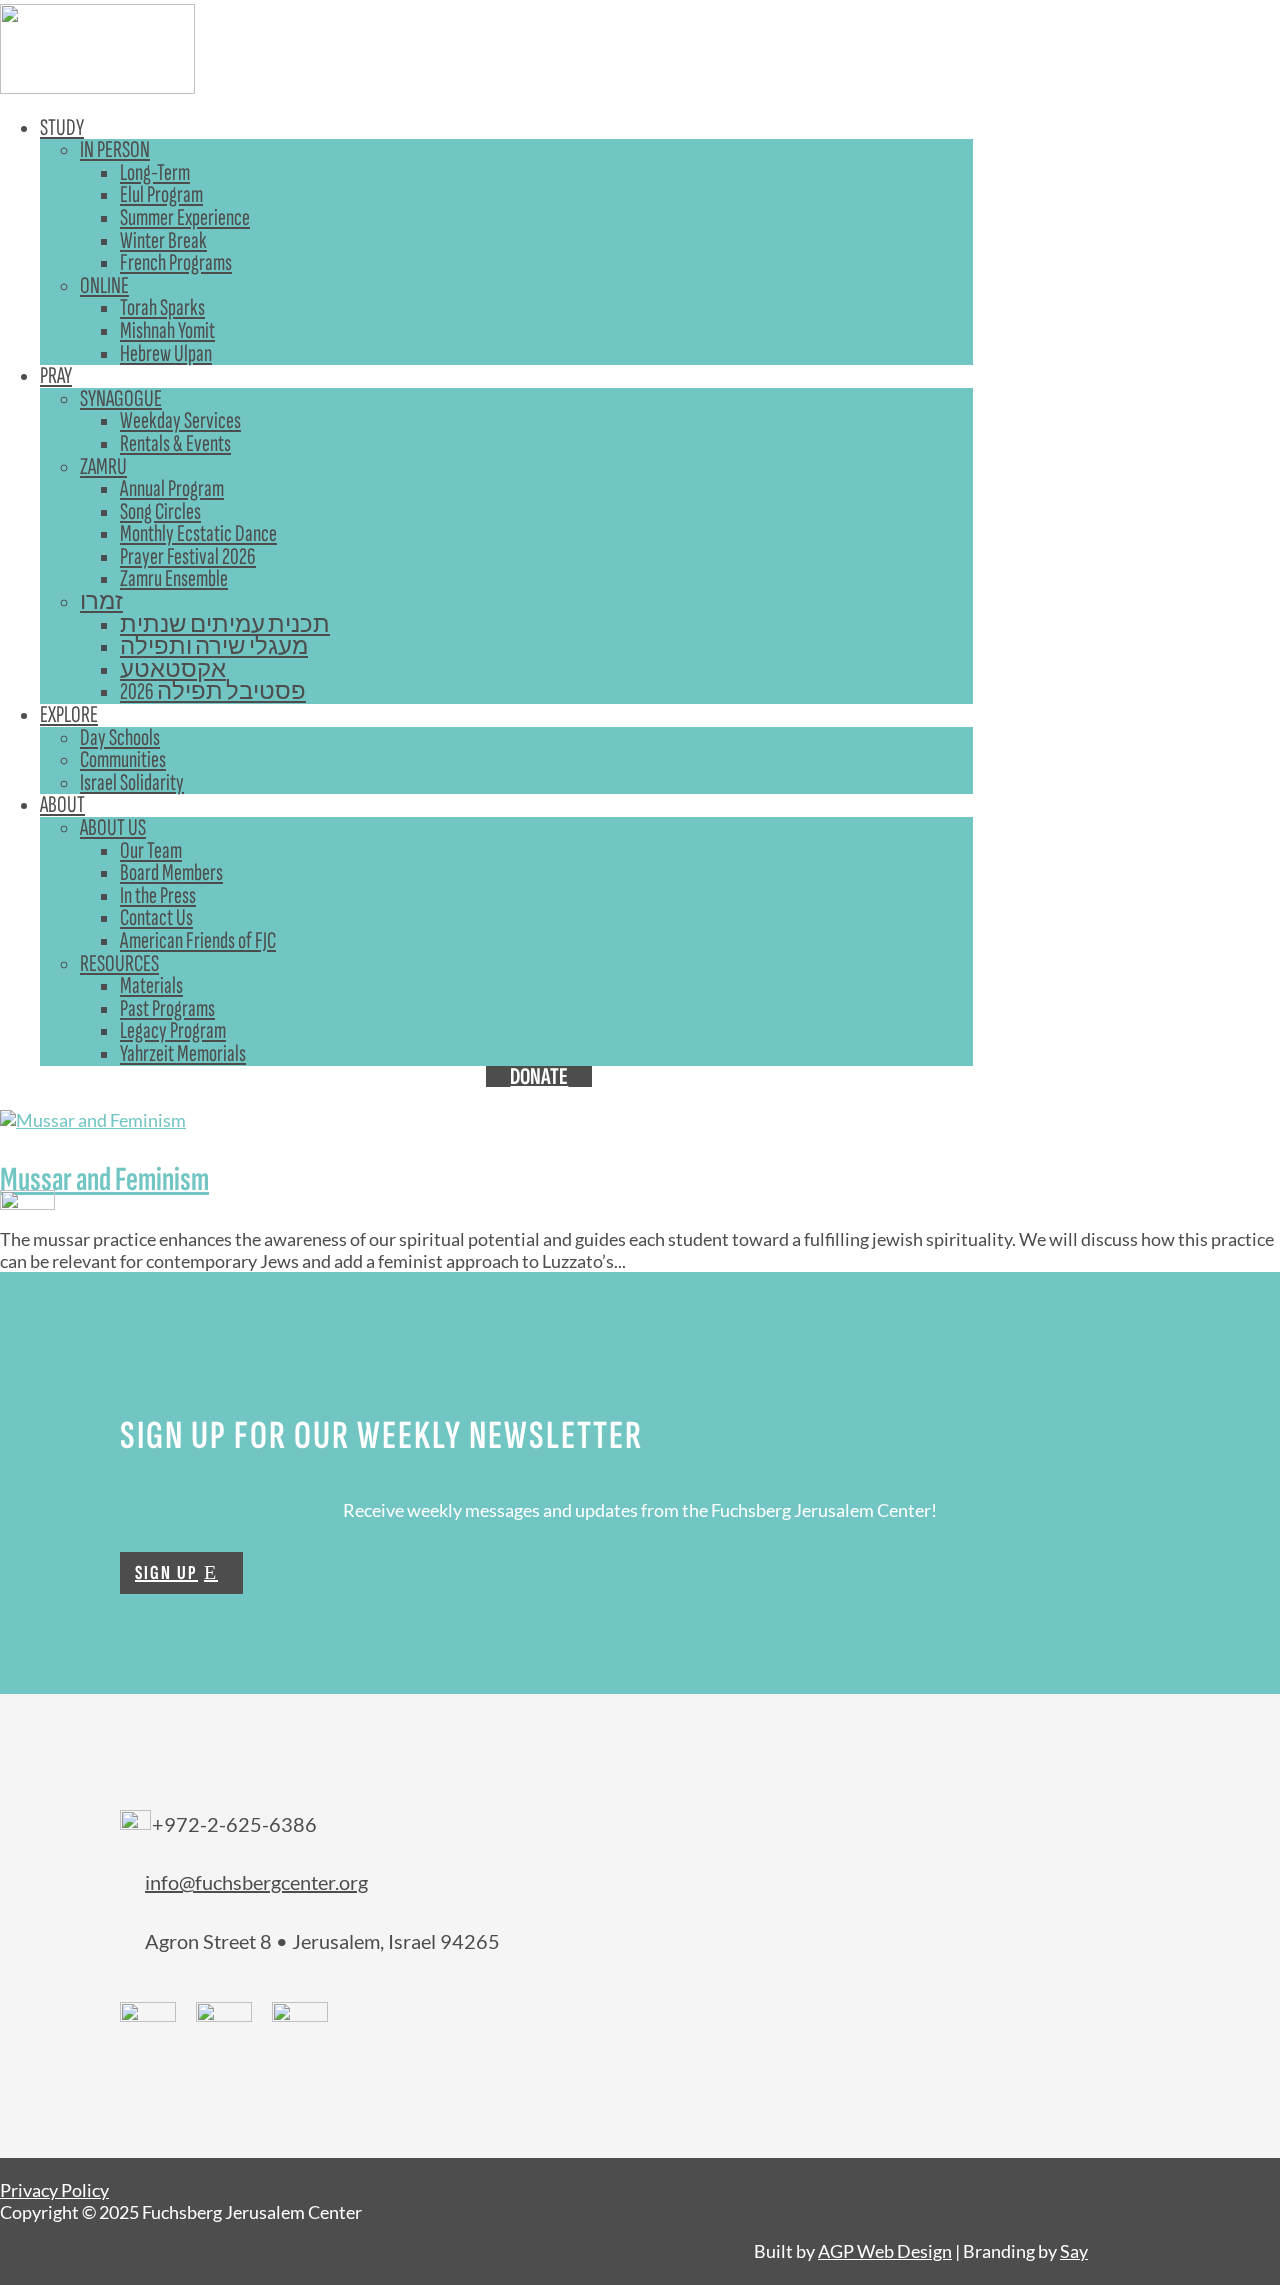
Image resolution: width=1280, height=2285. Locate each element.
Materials (151, 985)
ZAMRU (103, 466)
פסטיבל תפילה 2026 (213, 691)
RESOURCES (119, 963)
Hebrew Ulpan (166, 353)
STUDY (62, 127)
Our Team (151, 850)
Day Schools (120, 737)
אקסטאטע (173, 669)
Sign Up (166, 1573)
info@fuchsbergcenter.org (256, 1882)
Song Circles (160, 511)
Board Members (171, 872)
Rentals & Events (175, 443)
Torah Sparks (162, 307)
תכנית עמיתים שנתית (225, 624)
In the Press (158, 895)
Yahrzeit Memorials (183, 1053)
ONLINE (104, 285)
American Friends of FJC (198, 940)
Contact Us (156, 917)
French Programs (176, 262)
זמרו (101, 601)
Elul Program (161, 194)
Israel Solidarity (132, 782)
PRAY (56, 375)
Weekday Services (180, 420)
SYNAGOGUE (121, 398)
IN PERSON (115, 149)
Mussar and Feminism (104, 1179)
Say (1074, 2251)
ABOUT (62, 804)
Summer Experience (185, 217)
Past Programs (167, 1008)
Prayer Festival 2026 (188, 556)
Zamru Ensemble (174, 578)
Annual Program (172, 488)
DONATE (539, 1077)
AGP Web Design (885, 2251)
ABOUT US (113, 827)
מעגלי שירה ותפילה (214, 646)
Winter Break (163, 240)
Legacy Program (173, 1030)
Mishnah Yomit (167, 330)
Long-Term (155, 172)
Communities (123, 759)
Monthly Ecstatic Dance (198, 533)
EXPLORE (69, 714)
